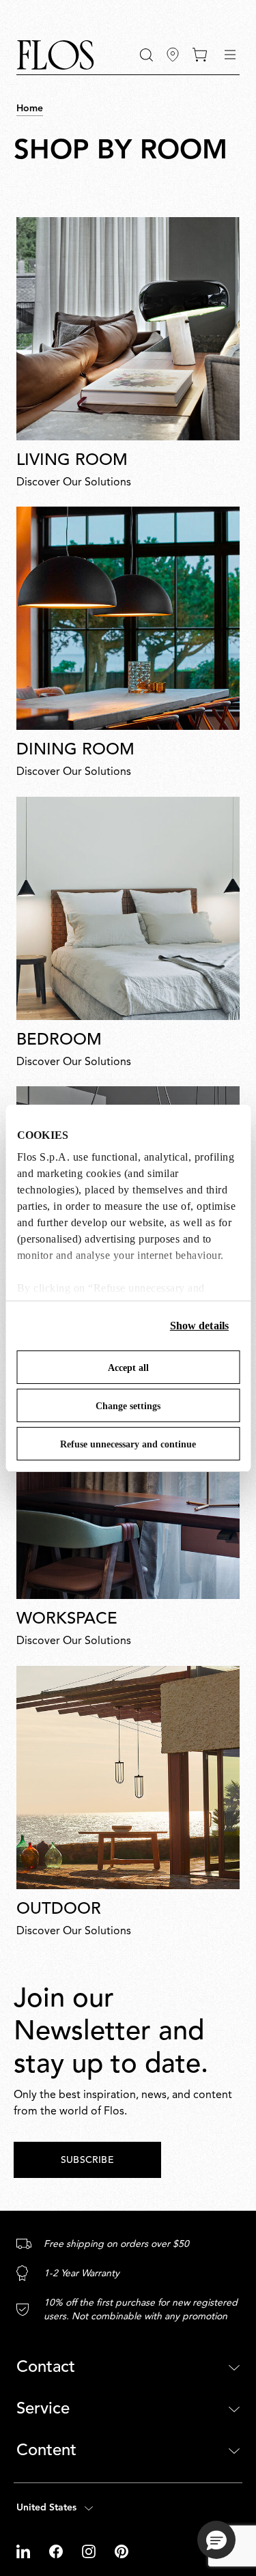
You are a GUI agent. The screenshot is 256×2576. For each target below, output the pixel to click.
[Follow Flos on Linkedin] (25, 2551)
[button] (146, 55)
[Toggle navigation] (230, 55)
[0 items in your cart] (200, 55)
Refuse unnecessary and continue (128, 1444)
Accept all (128, 1368)
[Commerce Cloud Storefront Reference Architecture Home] (55, 55)
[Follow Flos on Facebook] (57, 2551)
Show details (199, 1326)
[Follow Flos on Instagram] (90, 2551)
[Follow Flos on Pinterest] (122, 2551)
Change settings (128, 1406)
